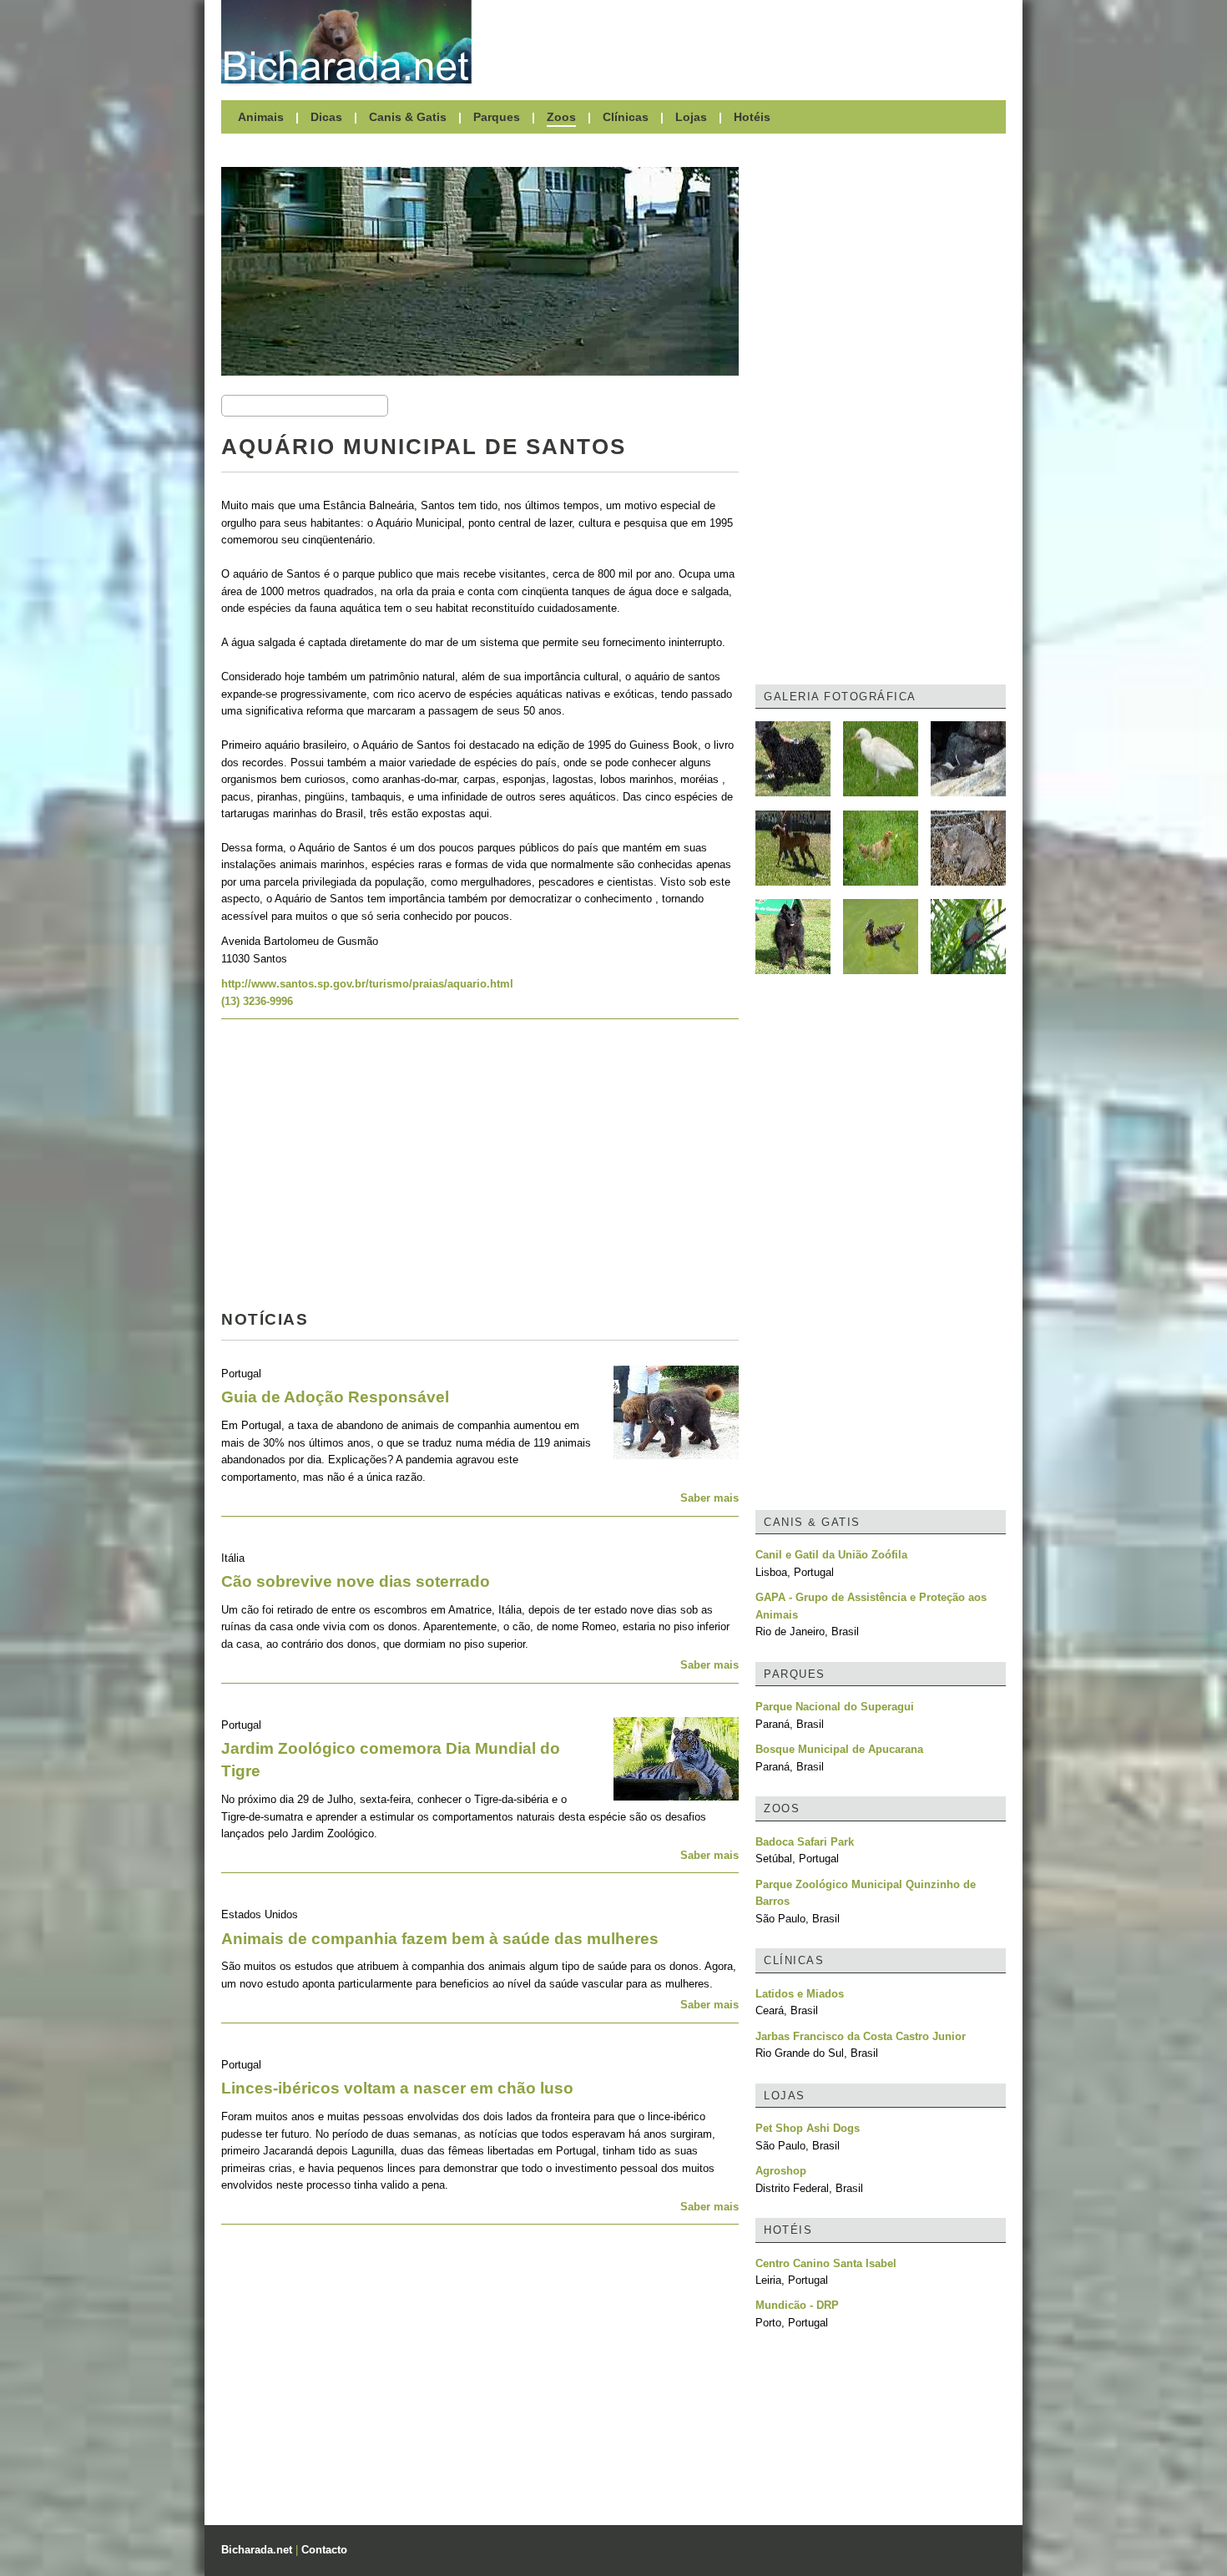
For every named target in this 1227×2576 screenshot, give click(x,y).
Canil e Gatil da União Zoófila (831, 1555)
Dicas (326, 117)
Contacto (324, 2550)
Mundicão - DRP (797, 2305)
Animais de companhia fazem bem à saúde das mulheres (440, 1939)
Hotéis (752, 117)
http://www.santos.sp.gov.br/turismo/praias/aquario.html (367, 984)
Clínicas (626, 117)
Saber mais (709, 1498)
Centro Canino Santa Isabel (826, 2263)
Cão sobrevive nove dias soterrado (356, 1581)
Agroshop (781, 2171)
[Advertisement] (747, 42)
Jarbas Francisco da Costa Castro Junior (861, 2036)
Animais (261, 117)
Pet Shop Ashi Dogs (808, 2128)
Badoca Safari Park (805, 1842)
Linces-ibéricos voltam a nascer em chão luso (397, 2088)
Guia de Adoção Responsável (335, 1397)
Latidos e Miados (800, 1994)
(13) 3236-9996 (257, 1001)
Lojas (691, 117)
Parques (497, 117)
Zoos (561, 117)
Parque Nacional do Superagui (835, 1707)
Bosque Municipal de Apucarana (839, 1749)
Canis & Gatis (408, 117)
